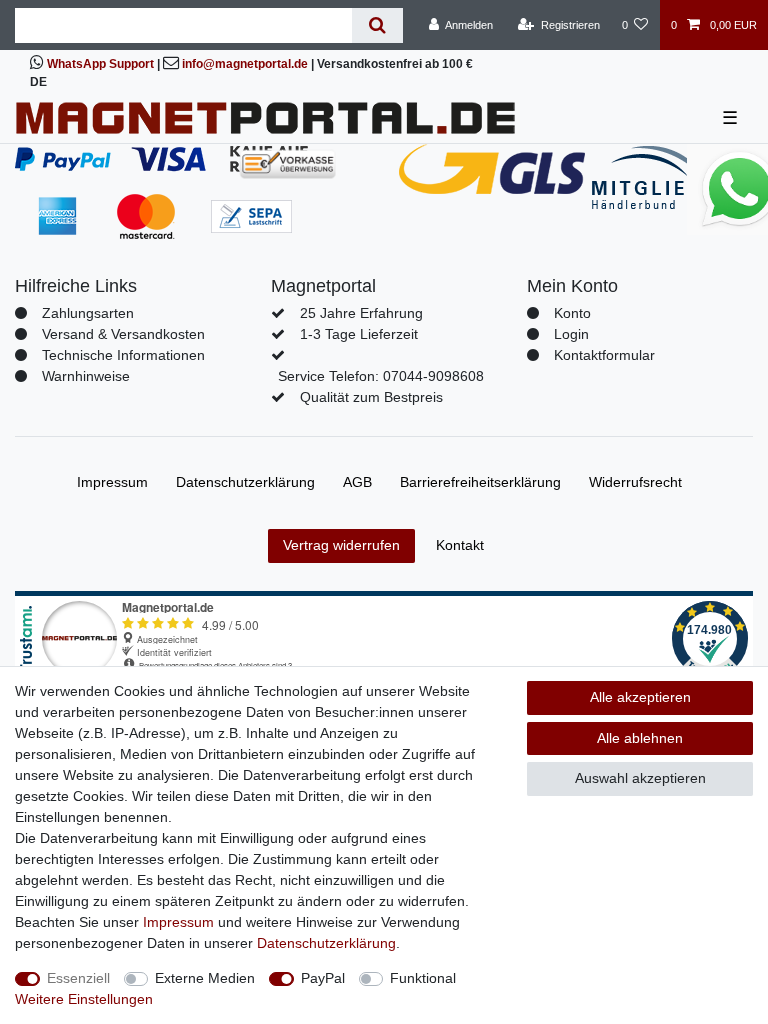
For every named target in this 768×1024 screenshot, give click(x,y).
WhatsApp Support (100, 64)
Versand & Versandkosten (123, 334)
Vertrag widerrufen (341, 545)
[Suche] (377, 25)
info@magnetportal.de (245, 64)
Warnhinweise (86, 376)
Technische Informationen (123, 355)
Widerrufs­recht (635, 482)
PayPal (323, 978)
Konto (572, 313)
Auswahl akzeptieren (640, 778)
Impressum (112, 482)
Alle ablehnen (640, 738)
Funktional (423, 978)
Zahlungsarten (88, 313)
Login (571, 334)
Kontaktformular (604, 355)
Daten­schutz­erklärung (245, 482)
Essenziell (78, 978)
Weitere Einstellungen (84, 999)
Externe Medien (205, 978)
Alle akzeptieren (640, 697)
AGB (357, 482)
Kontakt (460, 545)
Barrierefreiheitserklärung (480, 482)
